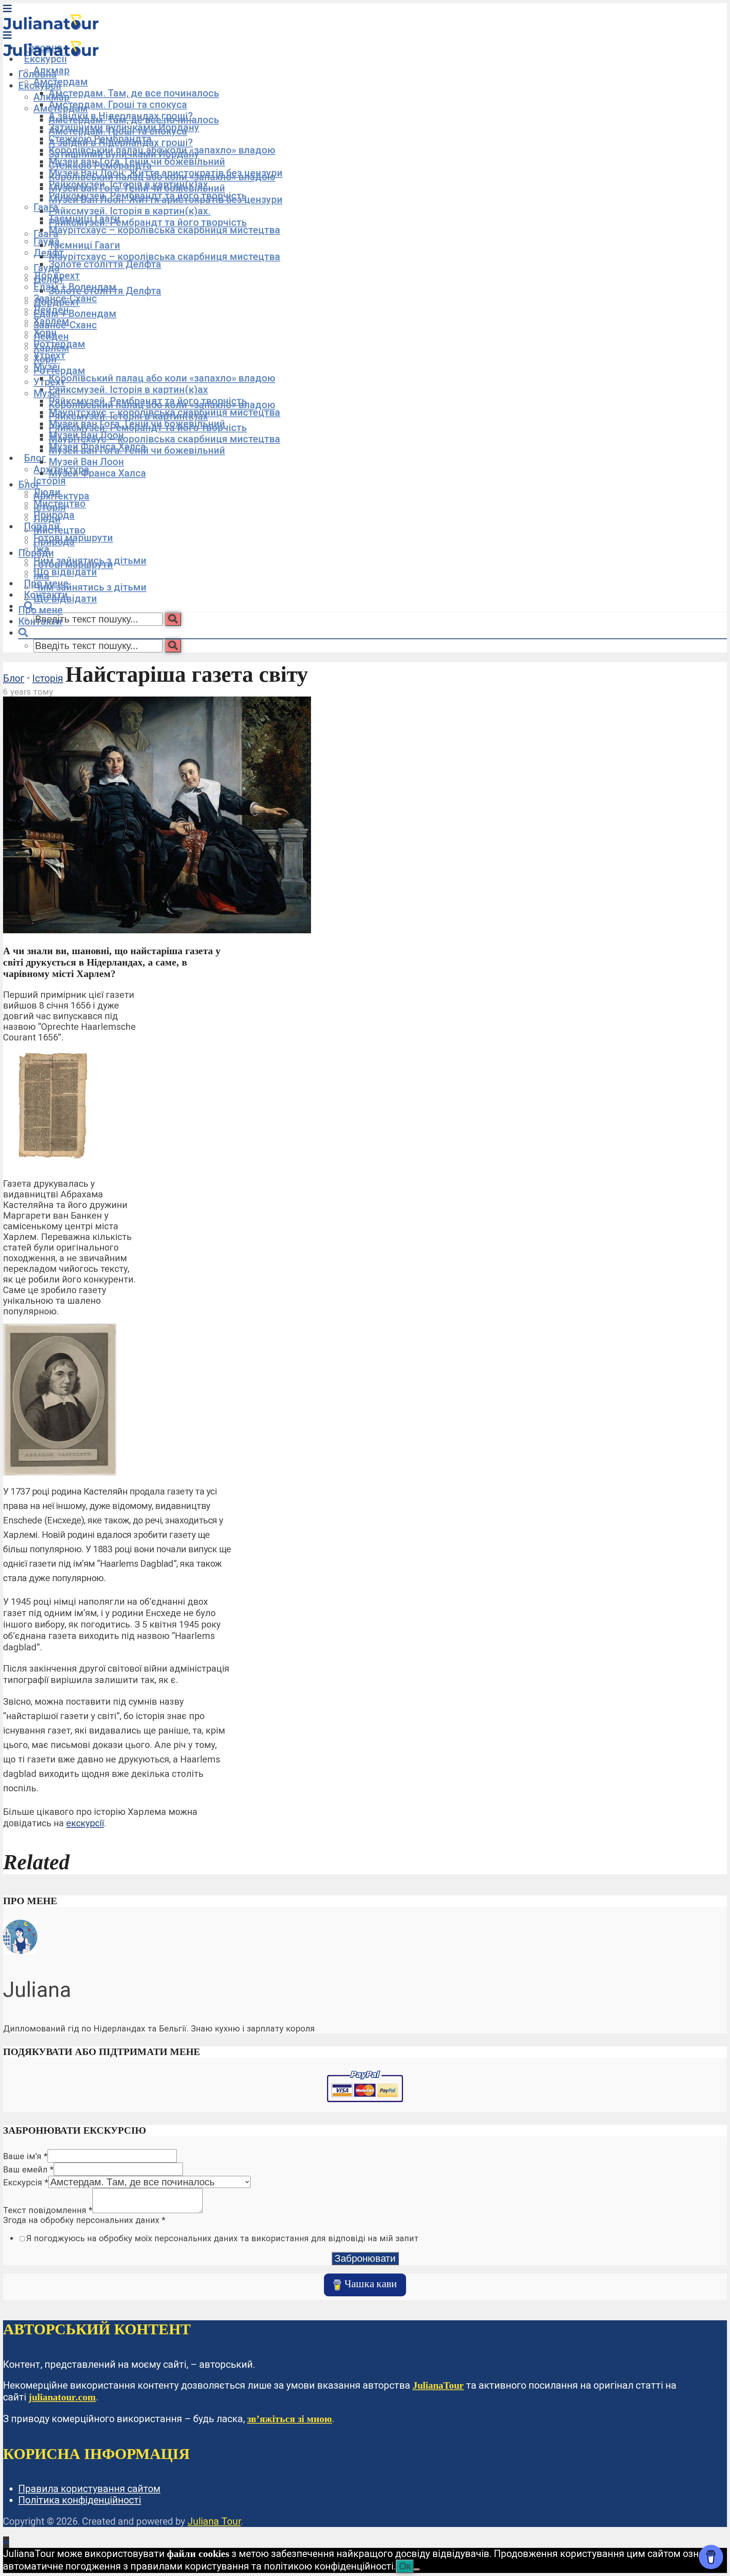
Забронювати (365, 2258)
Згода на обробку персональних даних (84, 2220)
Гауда (47, 241)
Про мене (40, 610)
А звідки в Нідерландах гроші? (121, 142)
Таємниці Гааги (84, 245)
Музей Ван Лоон (86, 462)
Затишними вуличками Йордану (124, 154)
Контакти (40, 621)
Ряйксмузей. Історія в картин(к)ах (128, 389)
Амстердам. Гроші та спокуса (118, 104)
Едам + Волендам (75, 313)
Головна (37, 74)
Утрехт (49, 382)
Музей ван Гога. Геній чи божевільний (137, 188)
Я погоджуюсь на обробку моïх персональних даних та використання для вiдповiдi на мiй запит (222, 2238)
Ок (405, 2566)
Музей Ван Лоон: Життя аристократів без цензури (166, 199)
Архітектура (61, 496)
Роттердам (59, 370)
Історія (50, 481)
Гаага (46, 207)
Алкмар (52, 97)
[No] (417, 2570)
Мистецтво (60, 530)
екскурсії (85, 1823)
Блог (35, 458)
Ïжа (41, 576)
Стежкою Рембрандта (100, 165)
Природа (54, 541)
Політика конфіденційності (80, 2500)
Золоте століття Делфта (105, 264)
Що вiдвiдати (65, 598)
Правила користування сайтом (89, 2489)
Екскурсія (26, 2182)
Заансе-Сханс (65, 325)
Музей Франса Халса (97, 473)
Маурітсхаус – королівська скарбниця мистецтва (164, 230)
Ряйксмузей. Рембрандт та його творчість (148, 222)
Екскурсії (45, 59)
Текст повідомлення (48, 2210)
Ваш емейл (28, 2169)
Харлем (51, 348)
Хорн (45, 359)
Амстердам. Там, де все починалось (134, 93)
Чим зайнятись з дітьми (90, 587)
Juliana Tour (214, 2521)
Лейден (51, 336)
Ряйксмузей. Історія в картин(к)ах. (130, 211)
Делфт (49, 279)
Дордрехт (57, 302)
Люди (47, 519)
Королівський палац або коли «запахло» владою (162, 378)
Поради (36, 553)
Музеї (47, 393)
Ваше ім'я (25, 2156)
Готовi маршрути (73, 564)
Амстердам (61, 108)
